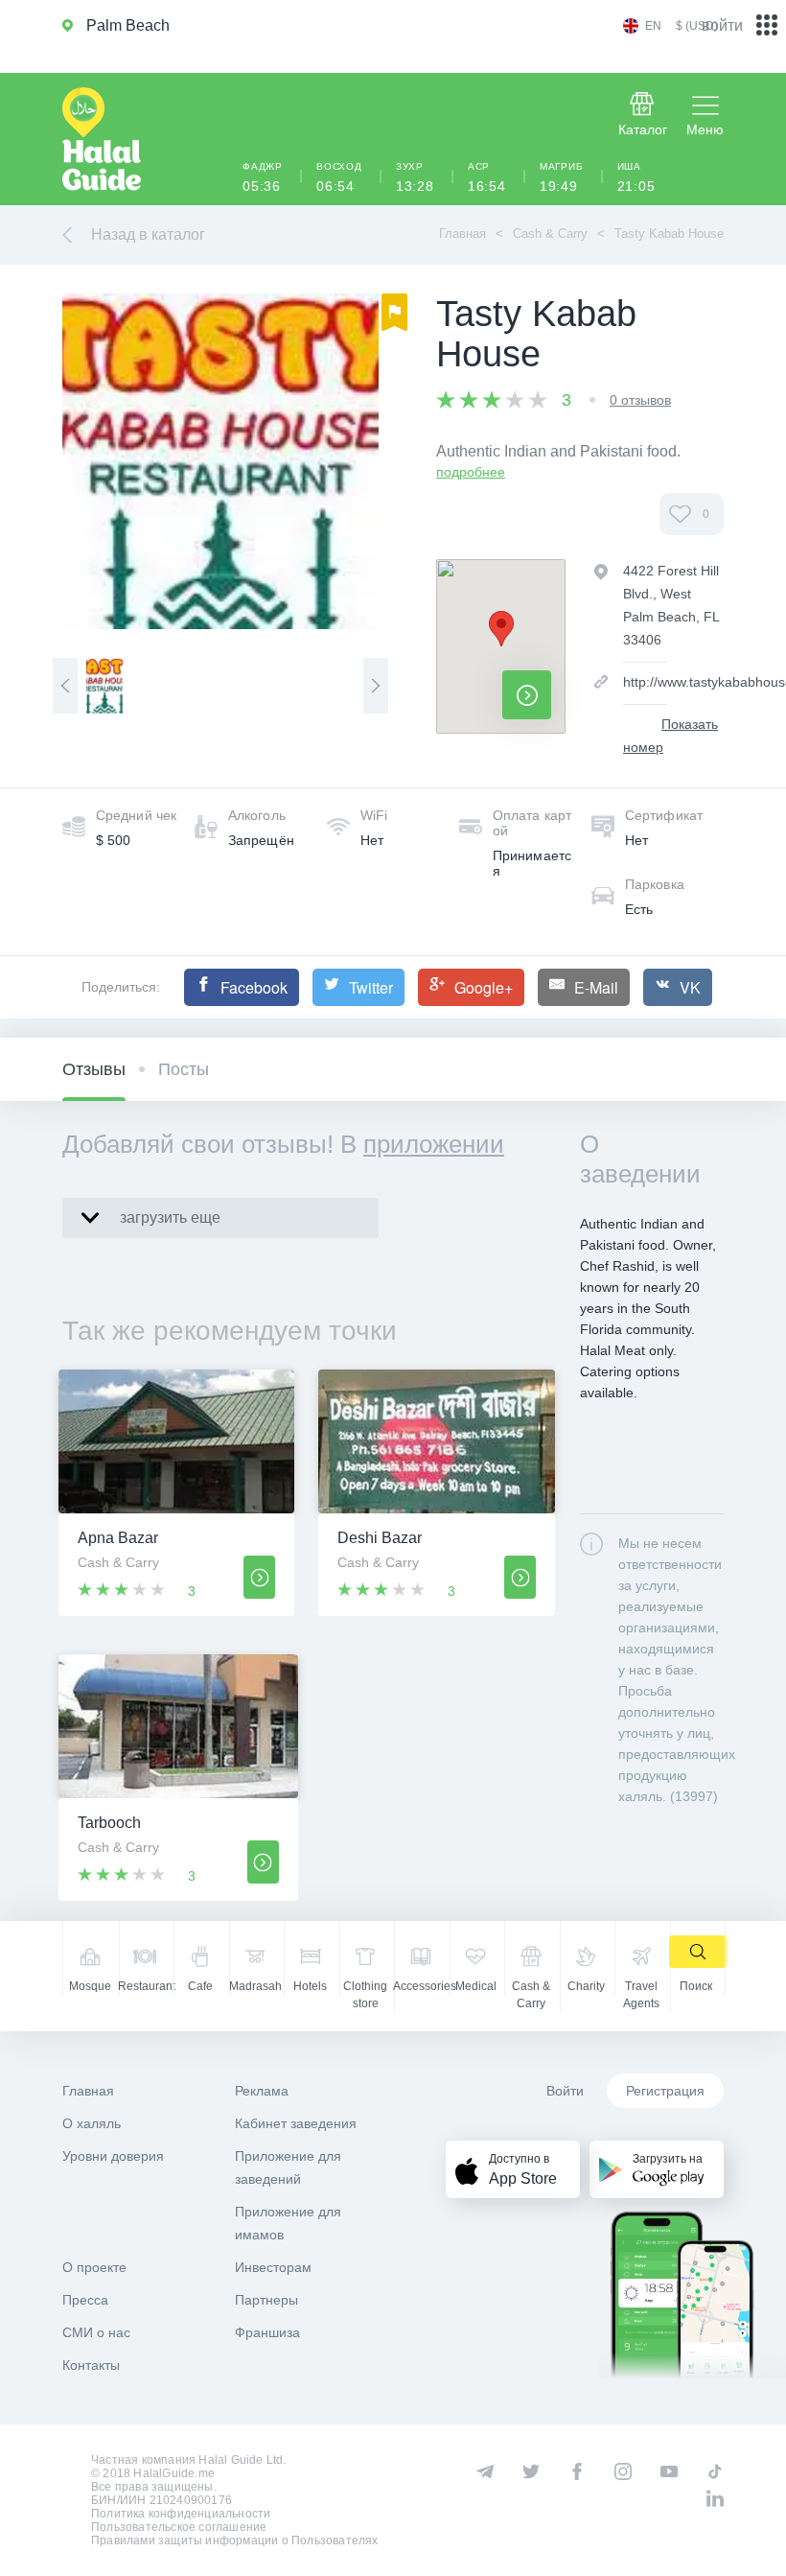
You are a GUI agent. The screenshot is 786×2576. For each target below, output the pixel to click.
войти (722, 25)
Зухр (415, 177)
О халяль (92, 2123)
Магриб (562, 177)
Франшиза (267, 2332)
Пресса (85, 2300)
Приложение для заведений (288, 2167)
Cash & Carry (550, 234)
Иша (636, 177)
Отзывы (94, 1069)
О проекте (94, 2267)
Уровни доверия (113, 2156)
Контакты (91, 2365)
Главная (462, 234)
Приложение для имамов (288, 2223)
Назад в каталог (148, 234)
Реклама (262, 2091)
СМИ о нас (96, 2332)
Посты (184, 1069)
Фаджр (263, 177)
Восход (339, 177)
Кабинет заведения (296, 2123)
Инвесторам (273, 2267)
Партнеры (266, 2300)
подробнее (471, 472)
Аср (487, 177)
